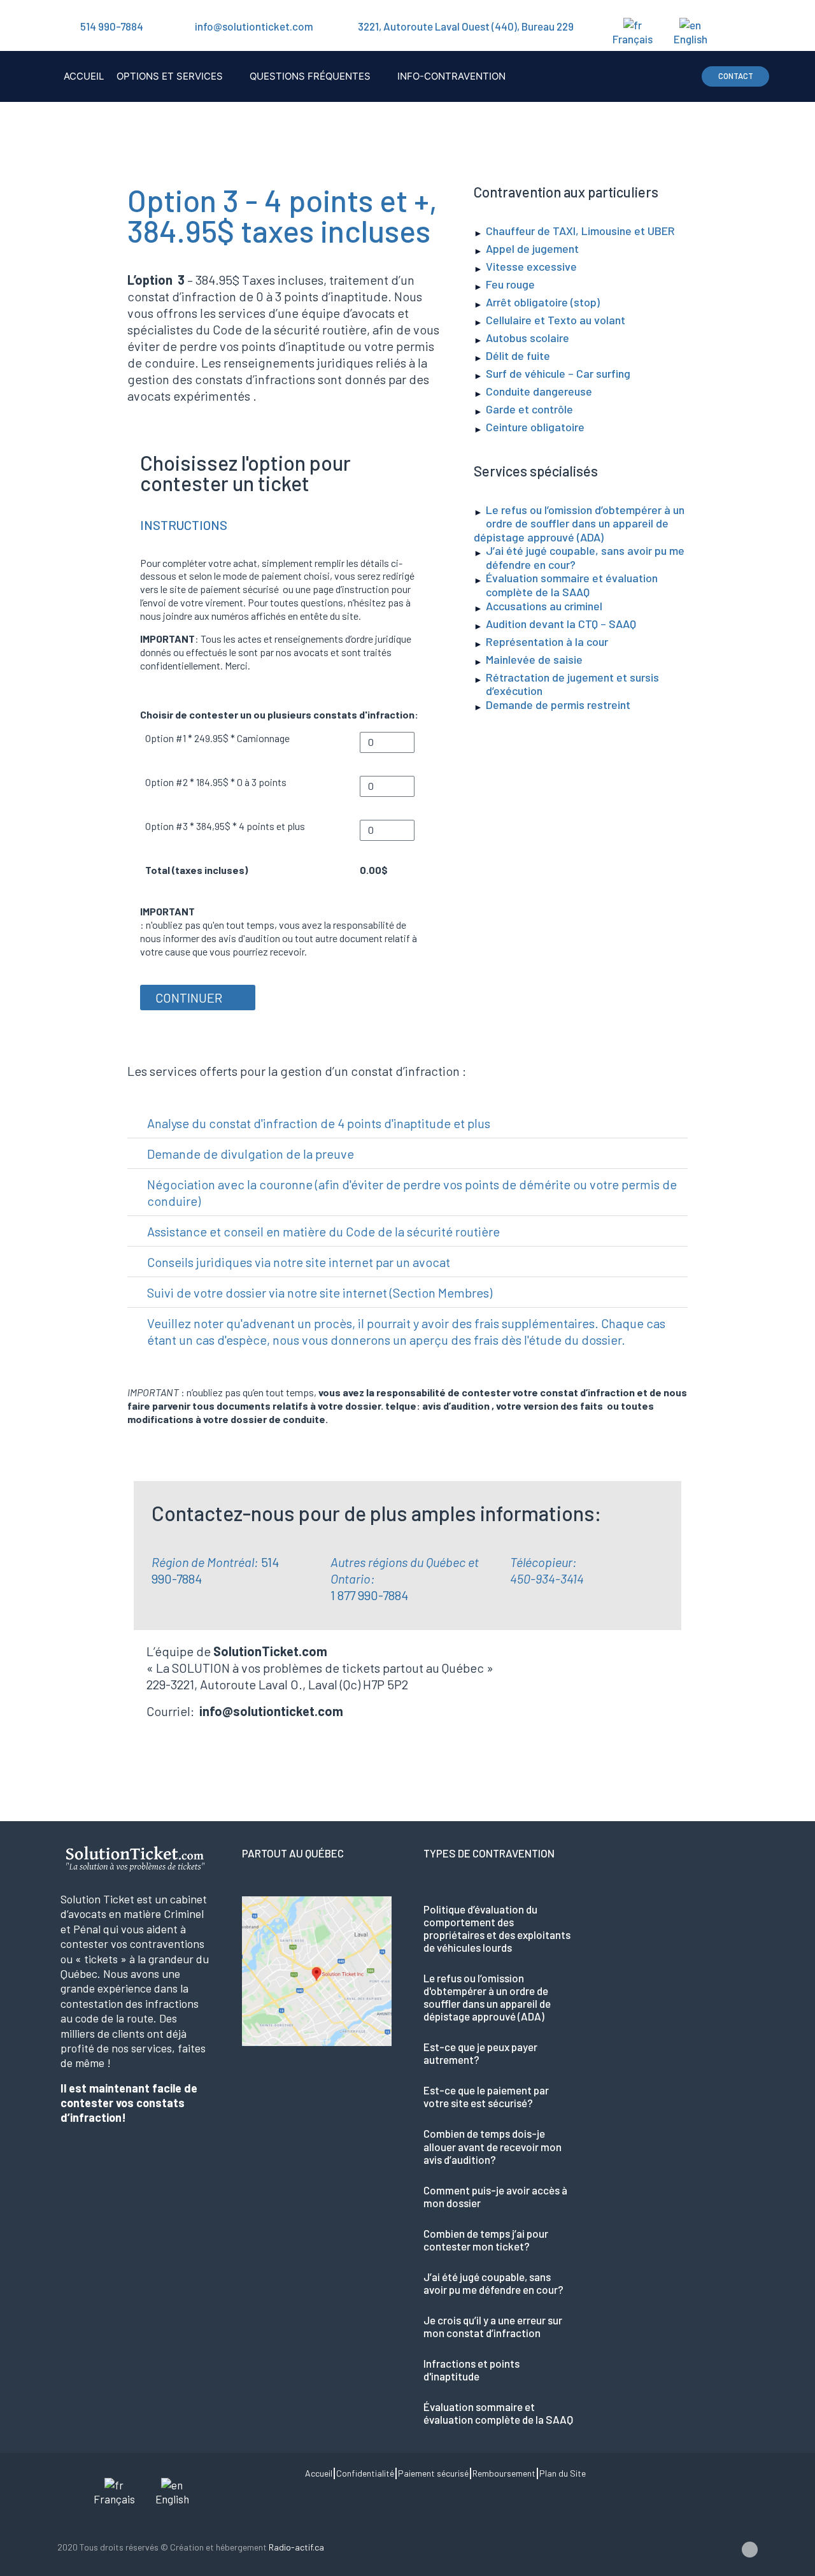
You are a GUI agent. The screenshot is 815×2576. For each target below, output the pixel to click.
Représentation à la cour (547, 641)
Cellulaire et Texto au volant (556, 320)
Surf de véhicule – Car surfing (558, 373)
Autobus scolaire (528, 338)
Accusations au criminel (544, 606)
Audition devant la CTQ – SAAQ (561, 624)
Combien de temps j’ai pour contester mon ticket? (486, 2240)
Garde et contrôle (529, 409)
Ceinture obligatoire (535, 427)
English (691, 39)
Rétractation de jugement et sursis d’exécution (572, 684)
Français (633, 39)
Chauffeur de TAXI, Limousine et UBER (580, 231)
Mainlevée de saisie (534, 659)
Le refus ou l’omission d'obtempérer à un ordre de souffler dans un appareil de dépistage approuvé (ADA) (487, 1997)
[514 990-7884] (64, 26)
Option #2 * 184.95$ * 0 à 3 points (216, 782)
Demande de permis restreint (558, 705)
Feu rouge (510, 284)
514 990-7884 (112, 26)
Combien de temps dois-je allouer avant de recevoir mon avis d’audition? (493, 2146)
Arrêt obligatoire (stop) (543, 302)
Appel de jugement (532, 248)
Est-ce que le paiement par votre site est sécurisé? (486, 2096)
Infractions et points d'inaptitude (471, 2370)
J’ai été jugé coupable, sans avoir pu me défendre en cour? (585, 557)
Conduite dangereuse (539, 391)
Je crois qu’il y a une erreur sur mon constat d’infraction (493, 2326)
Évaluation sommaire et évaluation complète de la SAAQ (572, 585)
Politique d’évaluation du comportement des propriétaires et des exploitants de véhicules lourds (497, 1928)
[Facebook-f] (750, 2550)
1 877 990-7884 (369, 1595)
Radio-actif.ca (296, 2547)
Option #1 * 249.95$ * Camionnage (217, 738)
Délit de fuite (518, 355)
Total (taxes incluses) (196, 870)
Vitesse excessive (531, 266)
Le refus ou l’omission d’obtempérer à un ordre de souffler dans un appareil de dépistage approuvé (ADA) (579, 523)
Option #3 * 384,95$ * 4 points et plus (225, 826)
